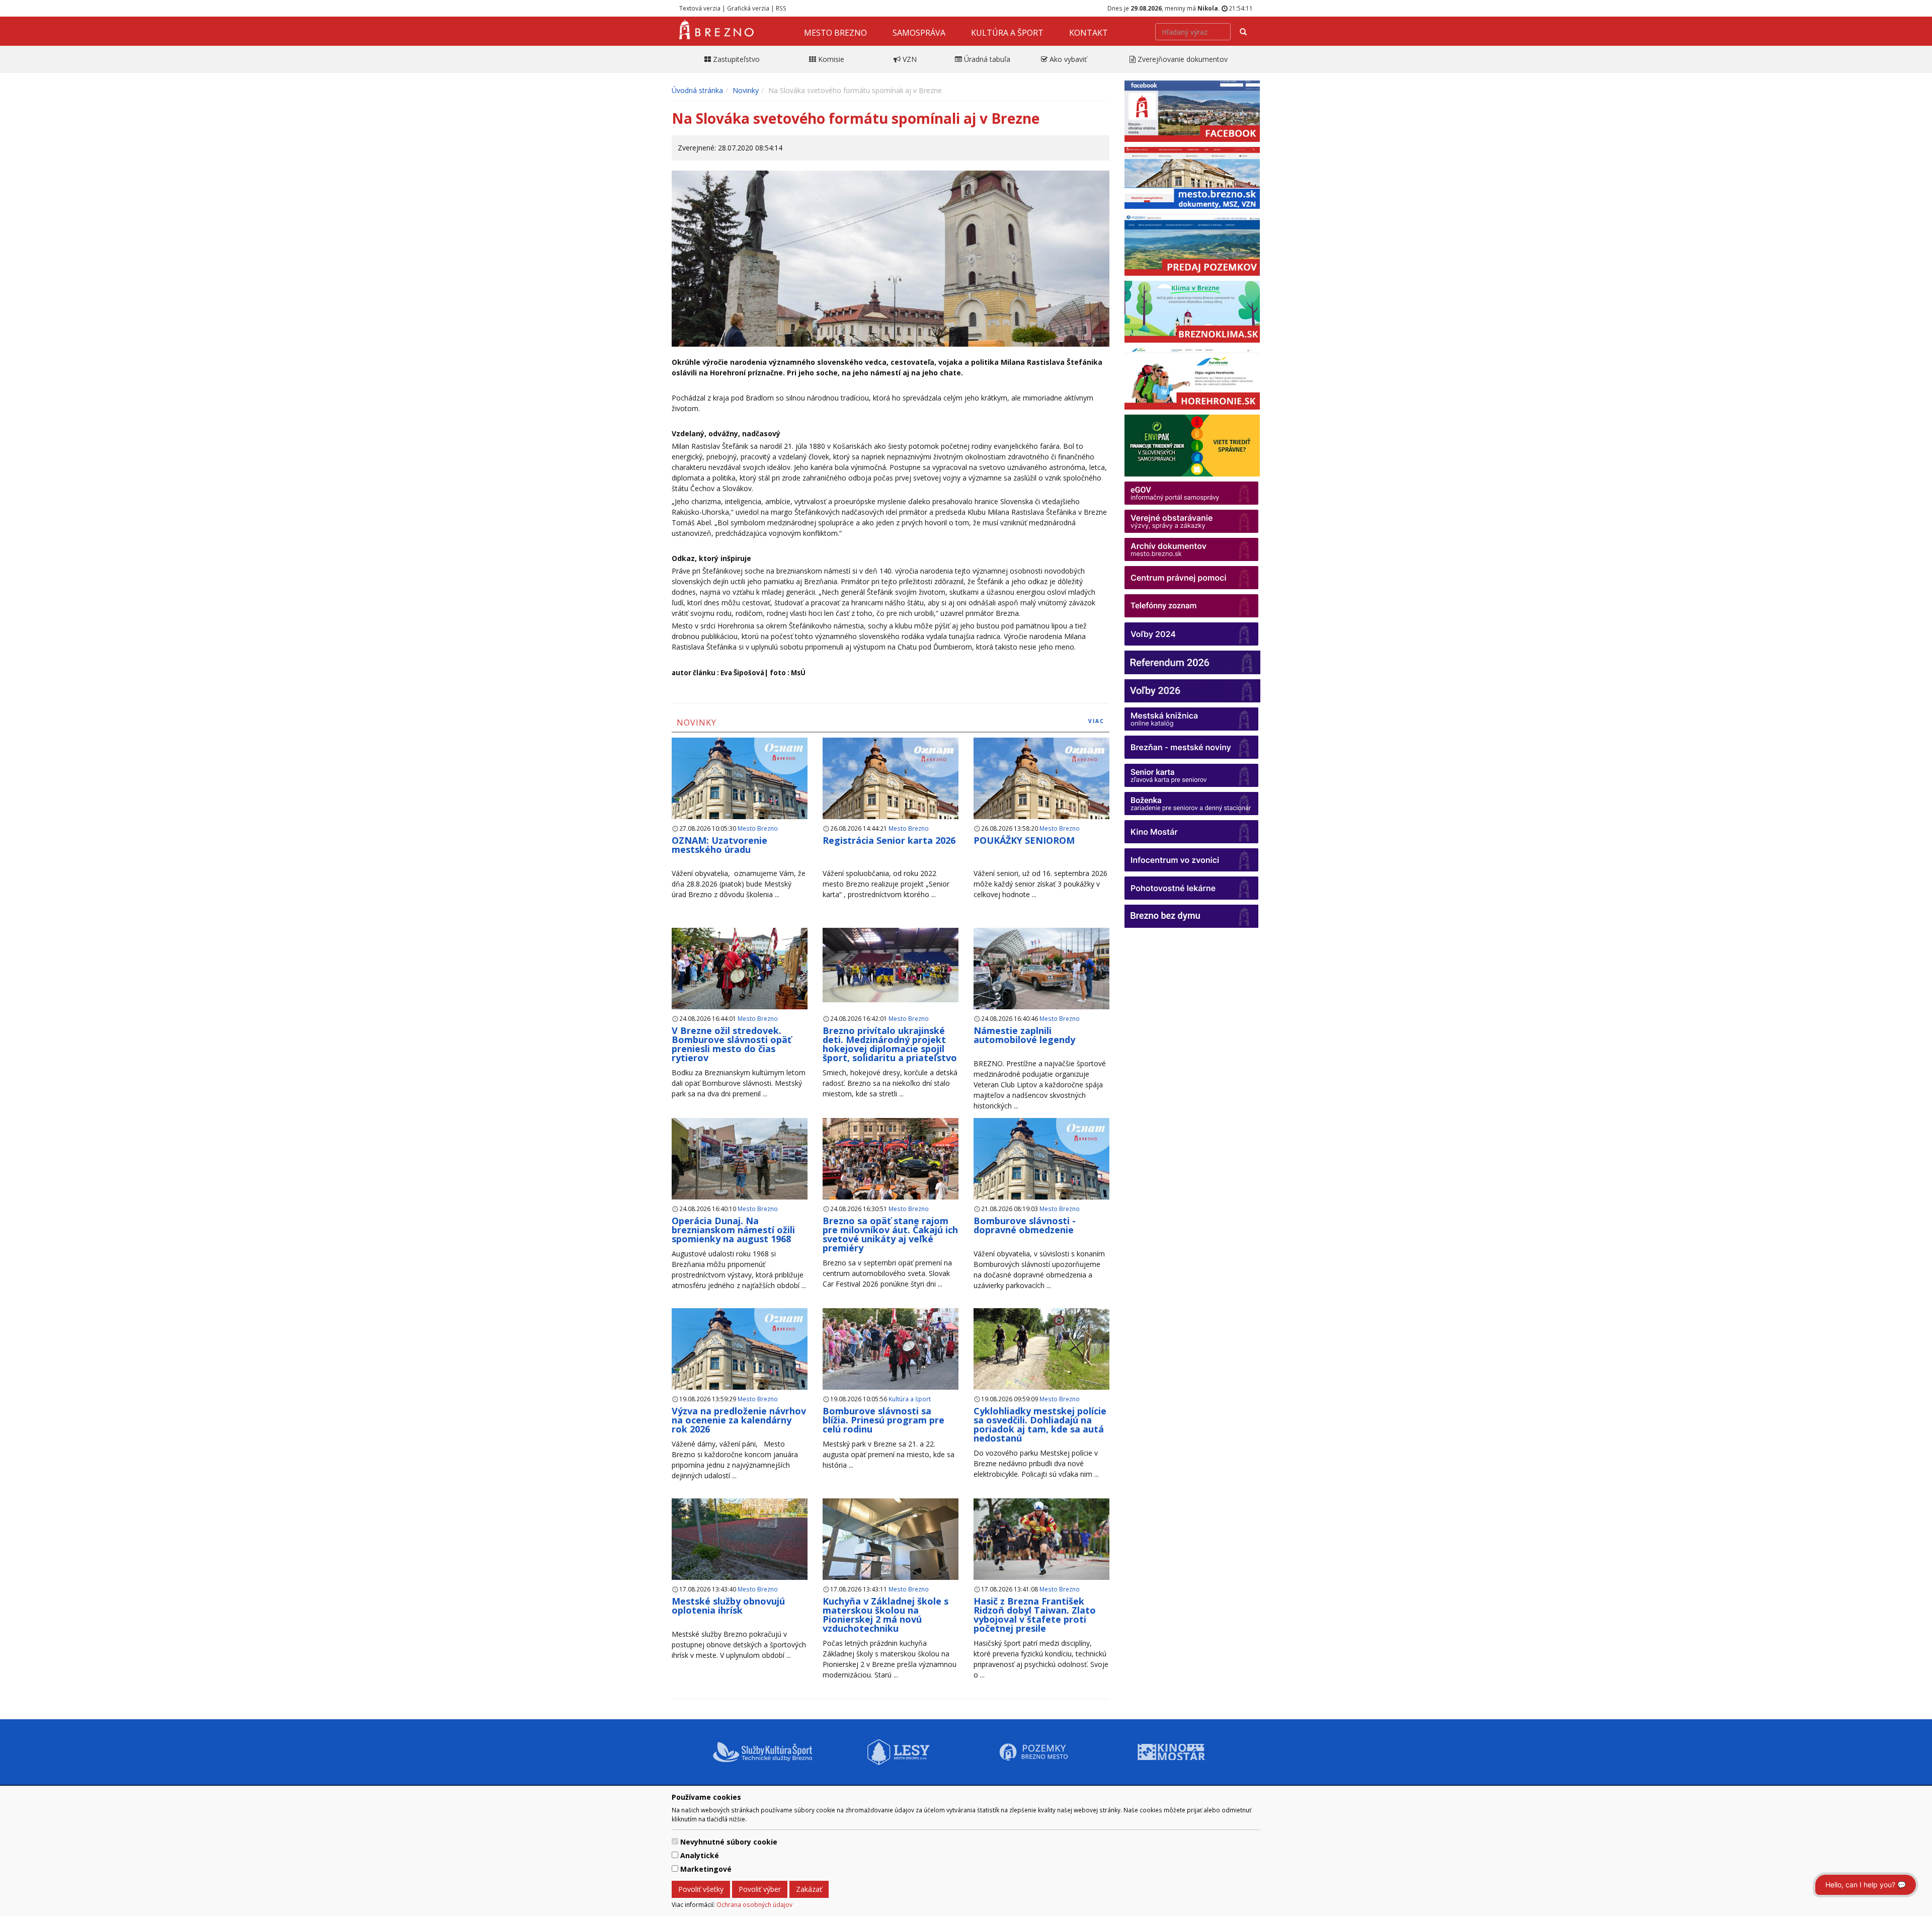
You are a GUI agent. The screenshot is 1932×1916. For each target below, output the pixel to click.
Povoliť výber (760, 1889)
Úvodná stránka (697, 90)
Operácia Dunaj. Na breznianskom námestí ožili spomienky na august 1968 (733, 1230)
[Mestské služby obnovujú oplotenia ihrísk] (740, 1540)
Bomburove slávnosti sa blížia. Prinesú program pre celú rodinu (883, 1420)
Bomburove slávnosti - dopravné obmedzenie (1025, 1225)
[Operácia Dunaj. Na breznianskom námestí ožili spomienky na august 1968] (740, 1160)
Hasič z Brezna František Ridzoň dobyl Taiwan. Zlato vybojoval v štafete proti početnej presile (1035, 1615)
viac (1096, 721)
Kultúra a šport (1007, 33)
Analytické (700, 1855)
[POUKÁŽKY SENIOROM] (1041, 790)
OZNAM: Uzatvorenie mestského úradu (719, 845)
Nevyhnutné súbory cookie (729, 1842)
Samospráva (919, 33)
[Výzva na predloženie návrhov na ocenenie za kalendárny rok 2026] (740, 1361)
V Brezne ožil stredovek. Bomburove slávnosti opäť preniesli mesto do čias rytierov (732, 1044)
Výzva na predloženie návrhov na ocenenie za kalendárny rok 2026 (739, 1420)
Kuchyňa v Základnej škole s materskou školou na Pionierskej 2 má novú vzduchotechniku (886, 1615)
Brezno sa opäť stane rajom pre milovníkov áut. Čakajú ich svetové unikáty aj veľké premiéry (890, 1234)
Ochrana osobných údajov (754, 1904)
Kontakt (1089, 33)
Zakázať (809, 1889)
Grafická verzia (748, 8)
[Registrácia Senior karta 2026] (891, 790)
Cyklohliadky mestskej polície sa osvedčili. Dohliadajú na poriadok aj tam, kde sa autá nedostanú (1040, 1424)
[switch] (675, 1841)
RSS (781, 8)
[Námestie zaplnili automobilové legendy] (1041, 969)
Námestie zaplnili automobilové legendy (1024, 1035)
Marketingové (706, 1869)
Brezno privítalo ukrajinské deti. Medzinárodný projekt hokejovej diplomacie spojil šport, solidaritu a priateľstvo (890, 1044)
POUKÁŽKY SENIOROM (1024, 840)
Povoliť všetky (701, 1889)
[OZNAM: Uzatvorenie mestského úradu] (740, 791)
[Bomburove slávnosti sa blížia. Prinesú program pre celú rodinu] (891, 1350)
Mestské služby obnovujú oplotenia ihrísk (728, 1606)
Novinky (746, 90)
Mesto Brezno (835, 33)
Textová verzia (700, 8)
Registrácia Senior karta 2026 (889, 840)
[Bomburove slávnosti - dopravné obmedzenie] (1041, 1171)
